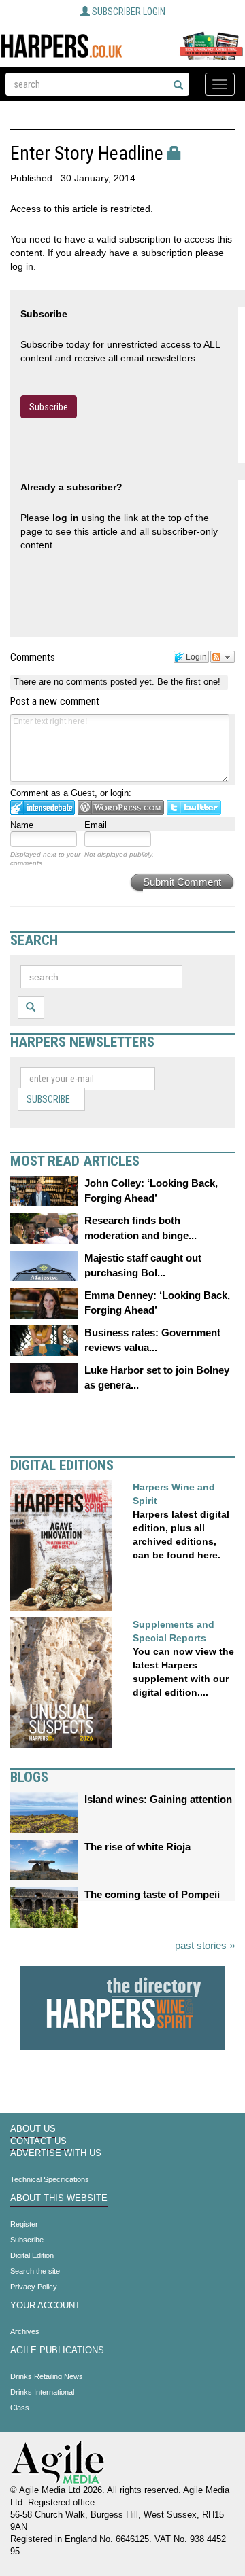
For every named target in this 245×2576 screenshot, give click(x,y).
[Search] (178, 86)
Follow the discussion (223, 657)
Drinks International (42, 2392)
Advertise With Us (56, 2153)
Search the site (35, 2271)
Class (20, 2408)
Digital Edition (32, 2255)
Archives (25, 2331)
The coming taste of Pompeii (152, 1894)
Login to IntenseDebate (43, 807)
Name (22, 825)
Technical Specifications (50, 2179)
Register (24, 2224)
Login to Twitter (194, 807)
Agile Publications (57, 2350)
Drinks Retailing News (47, 2376)
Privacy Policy (34, 2287)
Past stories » (205, 1945)
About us (33, 2129)
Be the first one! (189, 682)
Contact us (38, 2141)
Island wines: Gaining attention (158, 1799)
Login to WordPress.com (121, 807)
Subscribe (49, 407)
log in (66, 518)
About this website (59, 2198)
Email (96, 825)
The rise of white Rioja (137, 1847)
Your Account (45, 2306)
